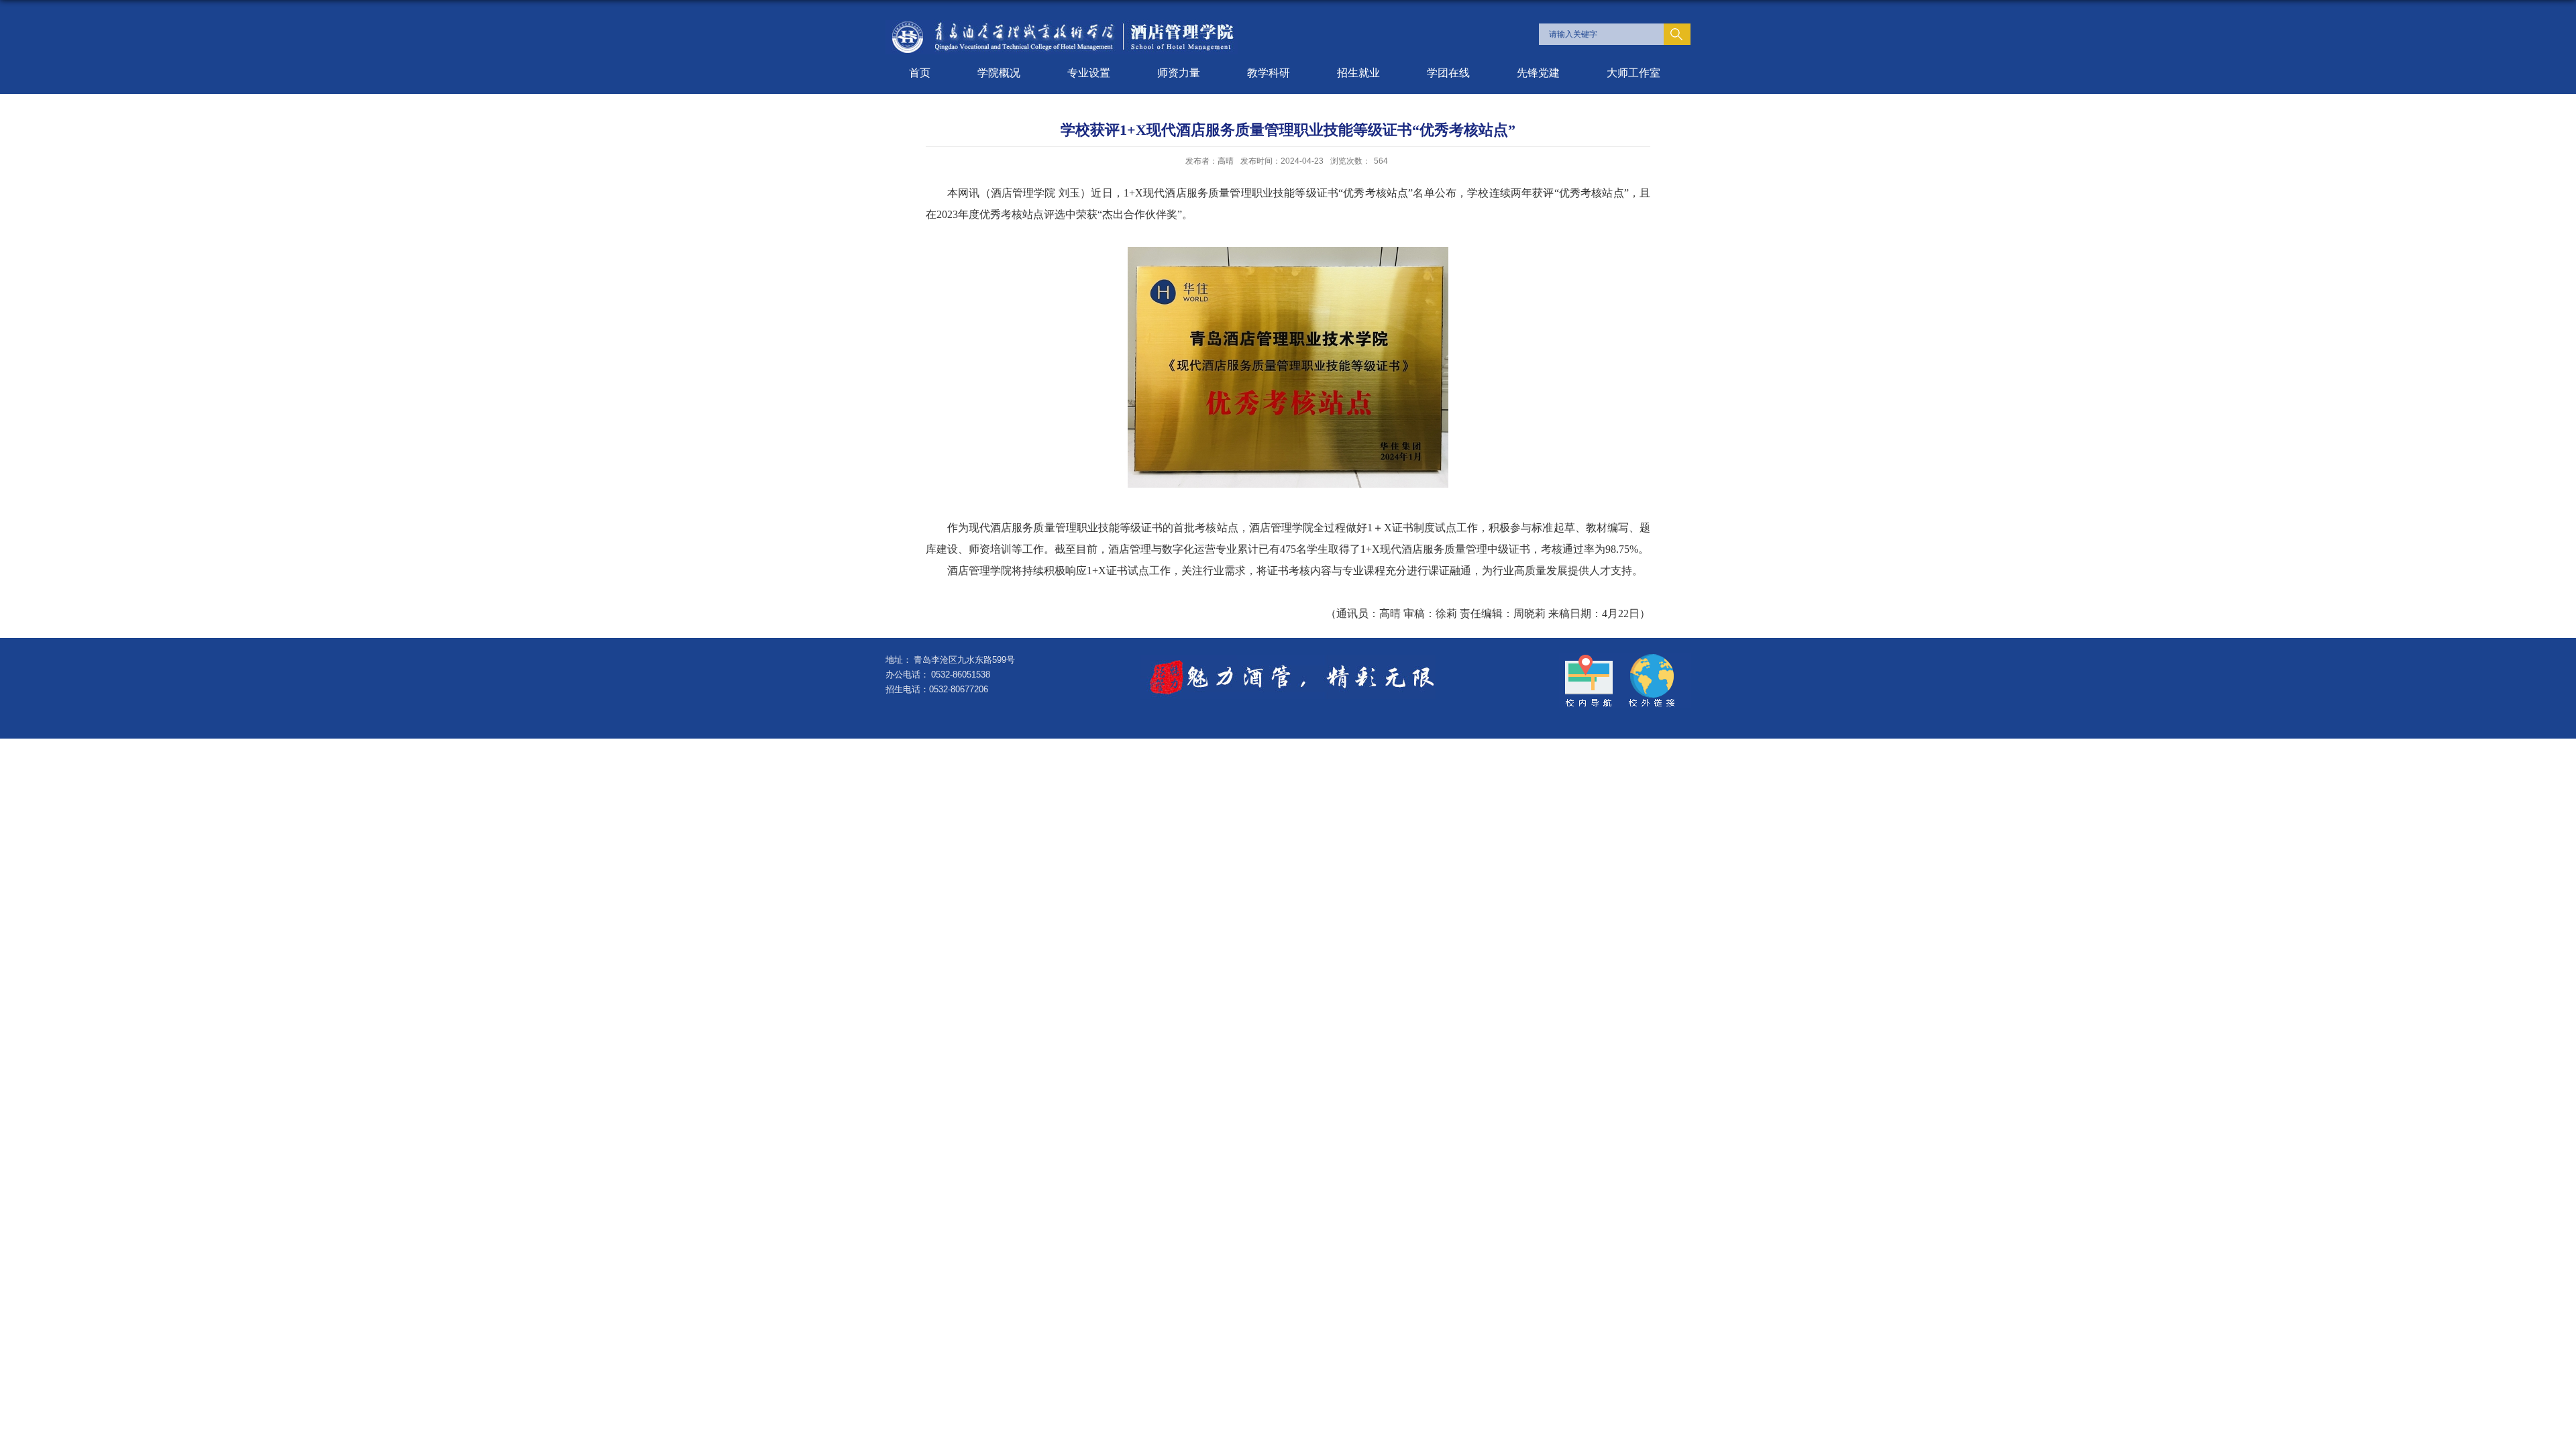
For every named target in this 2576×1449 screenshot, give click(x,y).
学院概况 (999, 73)
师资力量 (1179, 73)
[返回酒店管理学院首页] (1062, 24)
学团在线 (1448, 73)
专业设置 (1089, 73)
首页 (920, 73)
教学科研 (1269, 73)
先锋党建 (1538, 73)
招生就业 (1358, 73)
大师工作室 (1633, 73)
